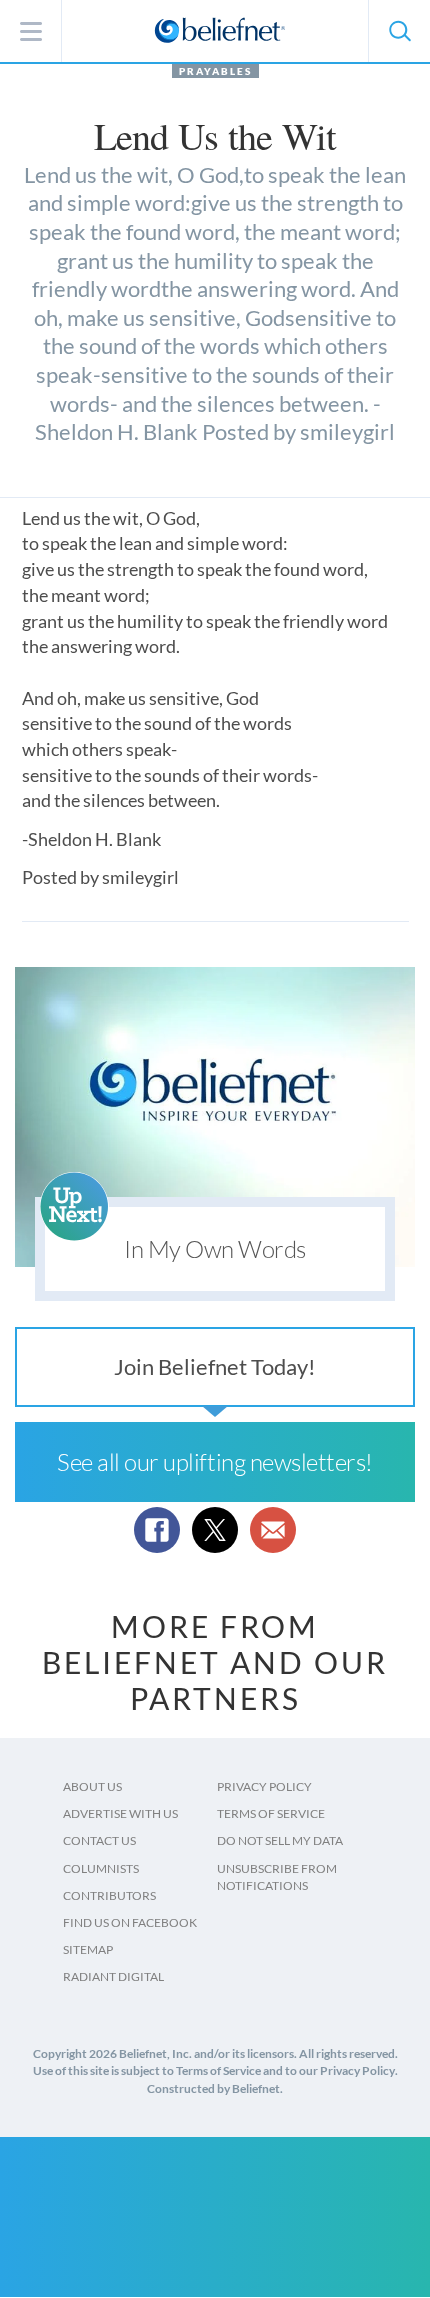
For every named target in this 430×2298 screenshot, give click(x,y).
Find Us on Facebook (130, 1922)
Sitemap (88, 1949)
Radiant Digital (113, 1976)
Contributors (109, 1895)
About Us (92, 1786)
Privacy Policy (264, 1786)
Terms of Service (271, 1813)
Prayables (215, 71)
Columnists (101, 1868)
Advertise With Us (120, 1813)
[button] (399, 31)
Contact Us (99, 1840)
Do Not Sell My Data (280, 1840)
